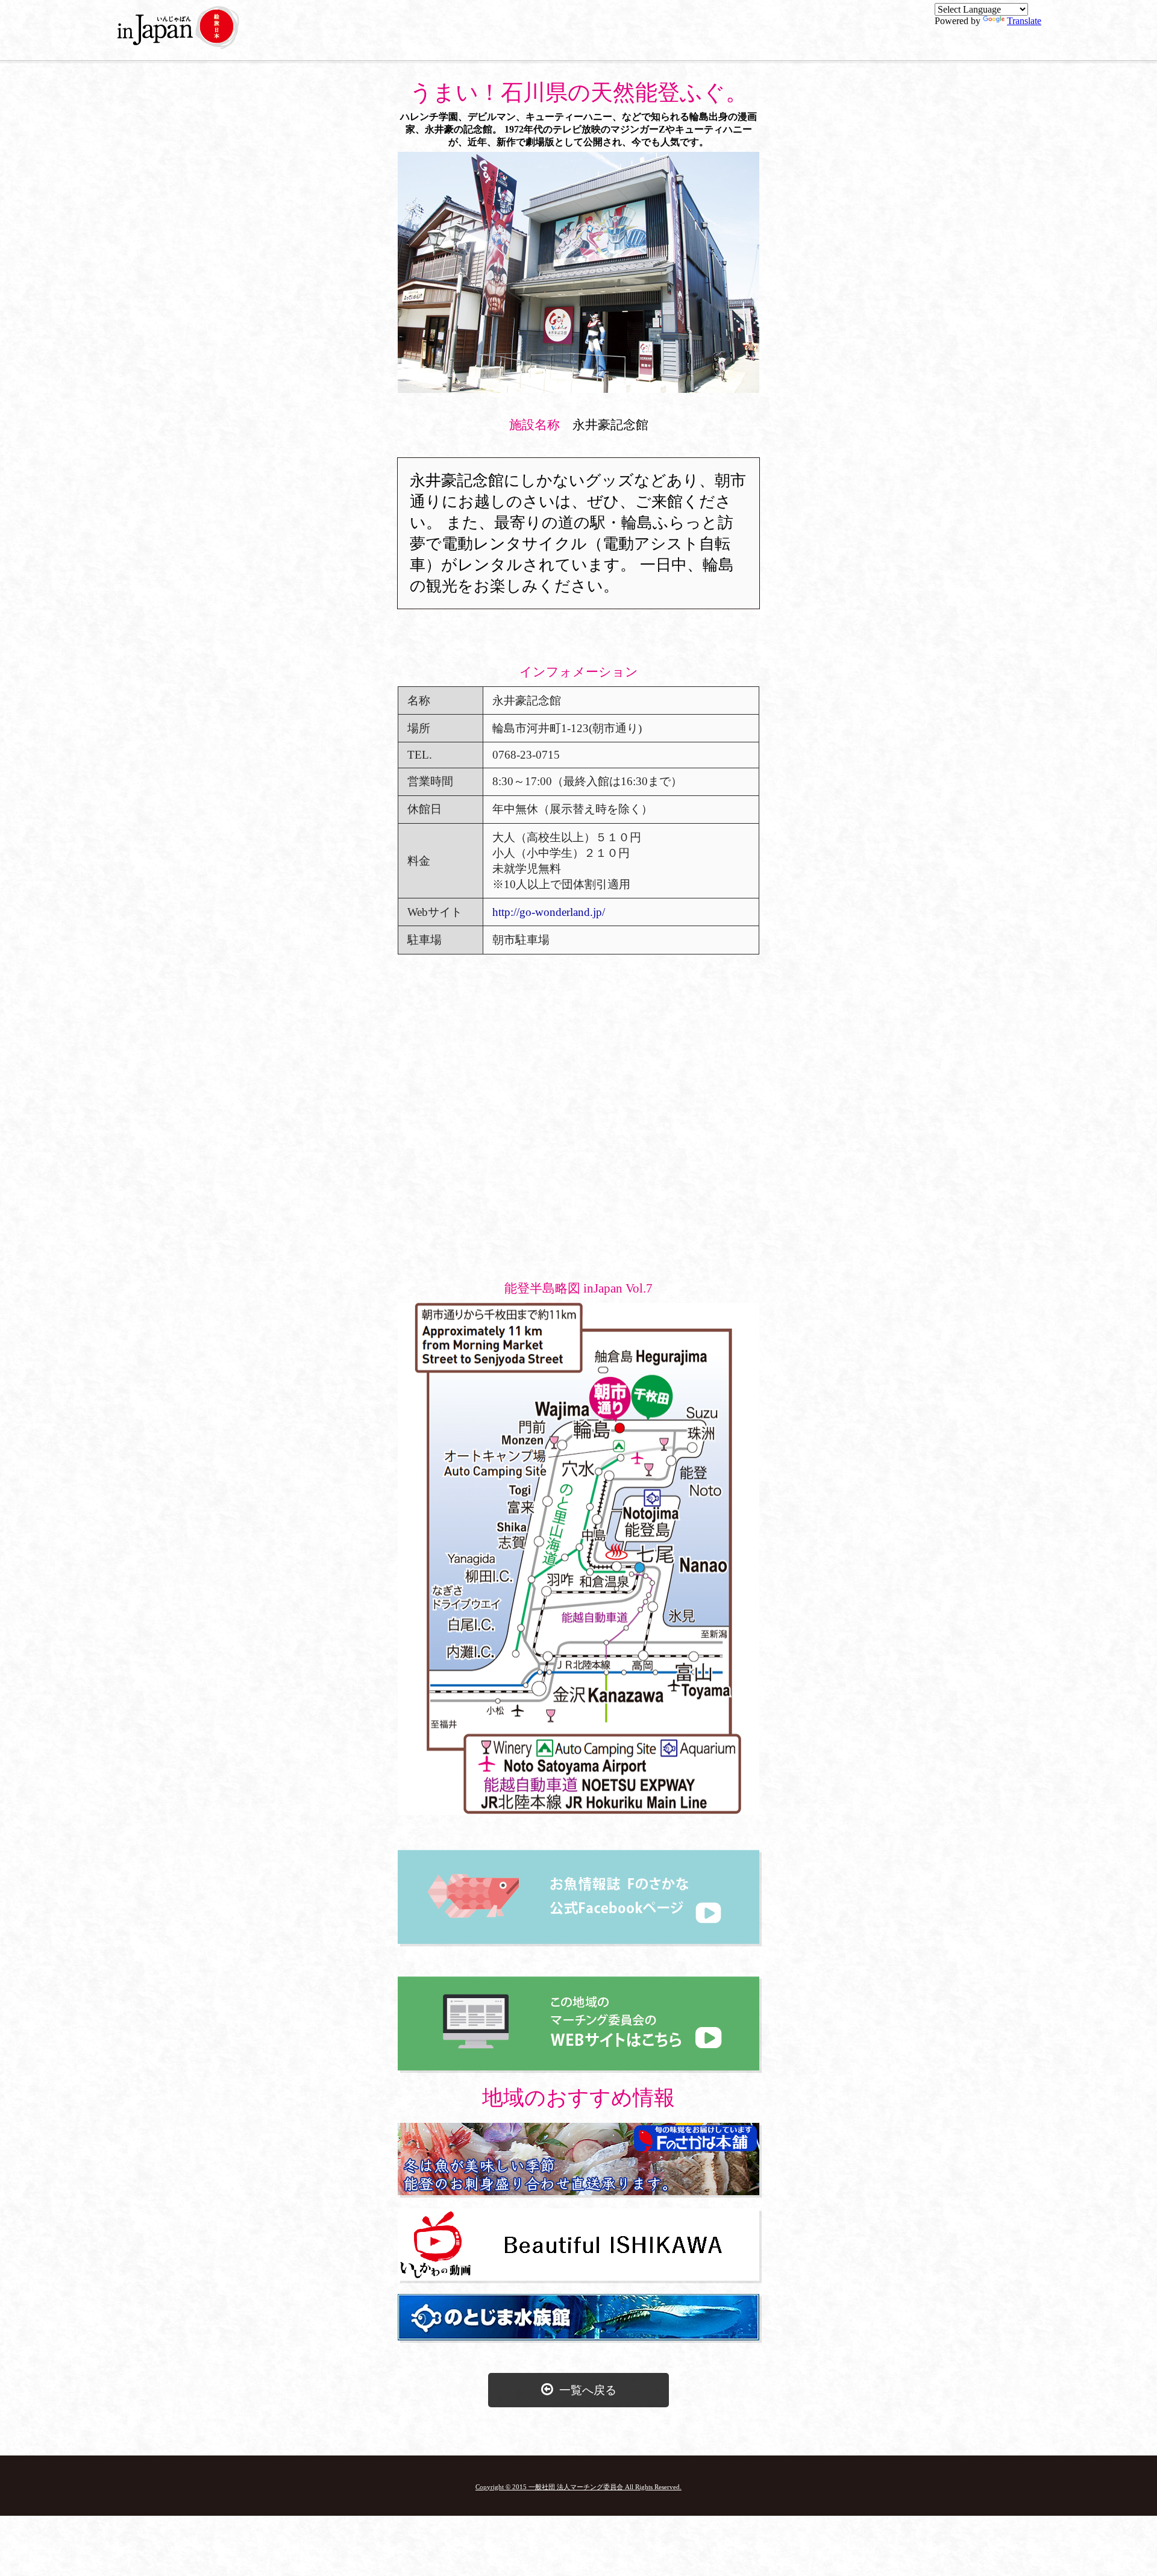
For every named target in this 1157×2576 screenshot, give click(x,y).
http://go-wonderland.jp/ (549, 912)
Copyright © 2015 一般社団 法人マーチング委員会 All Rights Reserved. (578, 2487)
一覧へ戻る (585, 2390)
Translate (1024, 21)
